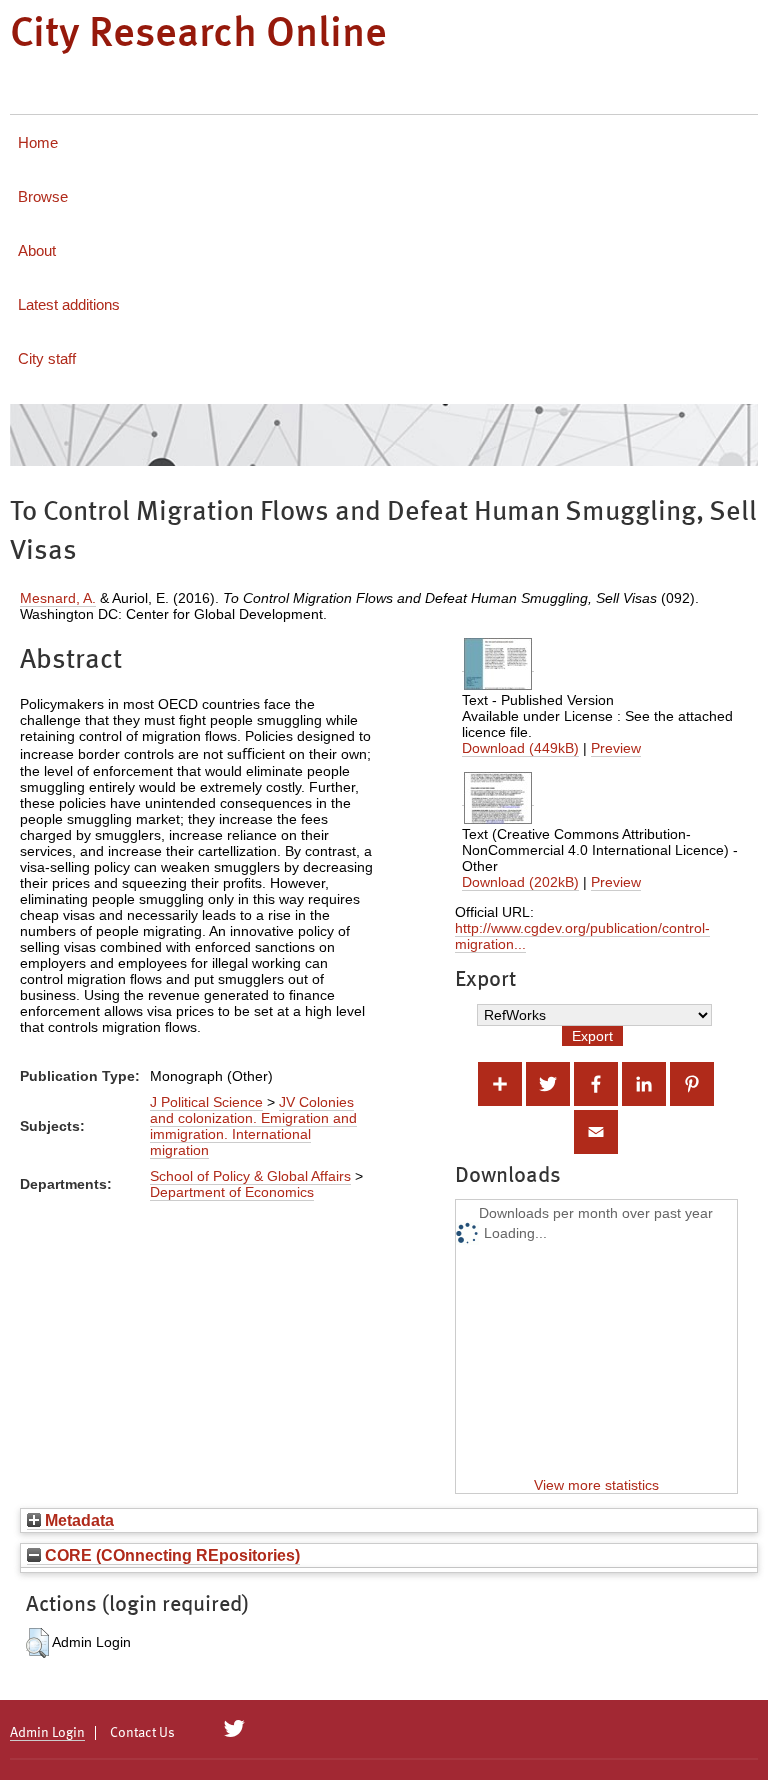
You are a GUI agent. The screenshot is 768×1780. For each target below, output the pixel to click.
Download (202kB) (520, 882)
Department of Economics (232, 1192)
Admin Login (47, 1733)
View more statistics (596, 1485)
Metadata (77, 1520)
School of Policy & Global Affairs (250, 1176)
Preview (616, 748)
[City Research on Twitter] (234, 1729)
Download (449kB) (520, 748)
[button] (37, 1643)
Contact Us (142, 1733)
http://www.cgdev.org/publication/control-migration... (582, 936)
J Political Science (206, 1102)
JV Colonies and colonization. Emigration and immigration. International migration (253, 1126)
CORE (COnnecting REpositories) (170, 1555)
